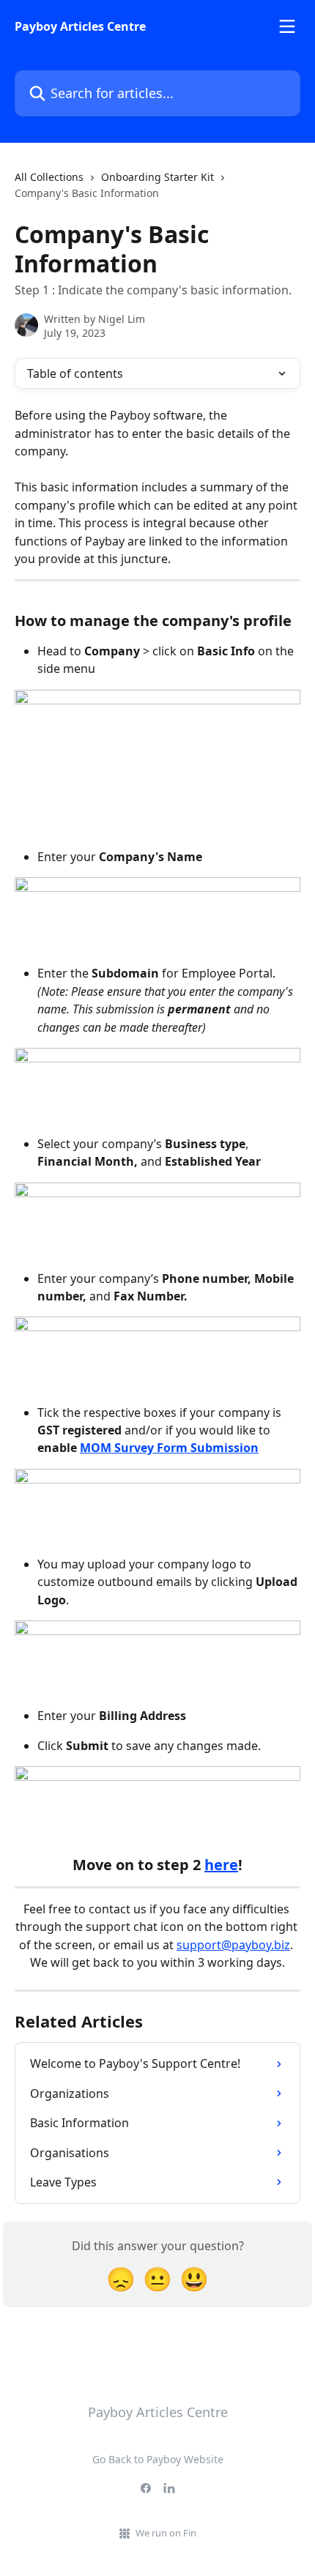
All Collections (49, 177)
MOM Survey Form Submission (169, 1448)
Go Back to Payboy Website (158, 2459)
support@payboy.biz (233, 1945)
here (221, 1865)
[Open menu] (287, 26)
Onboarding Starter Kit (157, 177)
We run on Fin (166, 2533)
